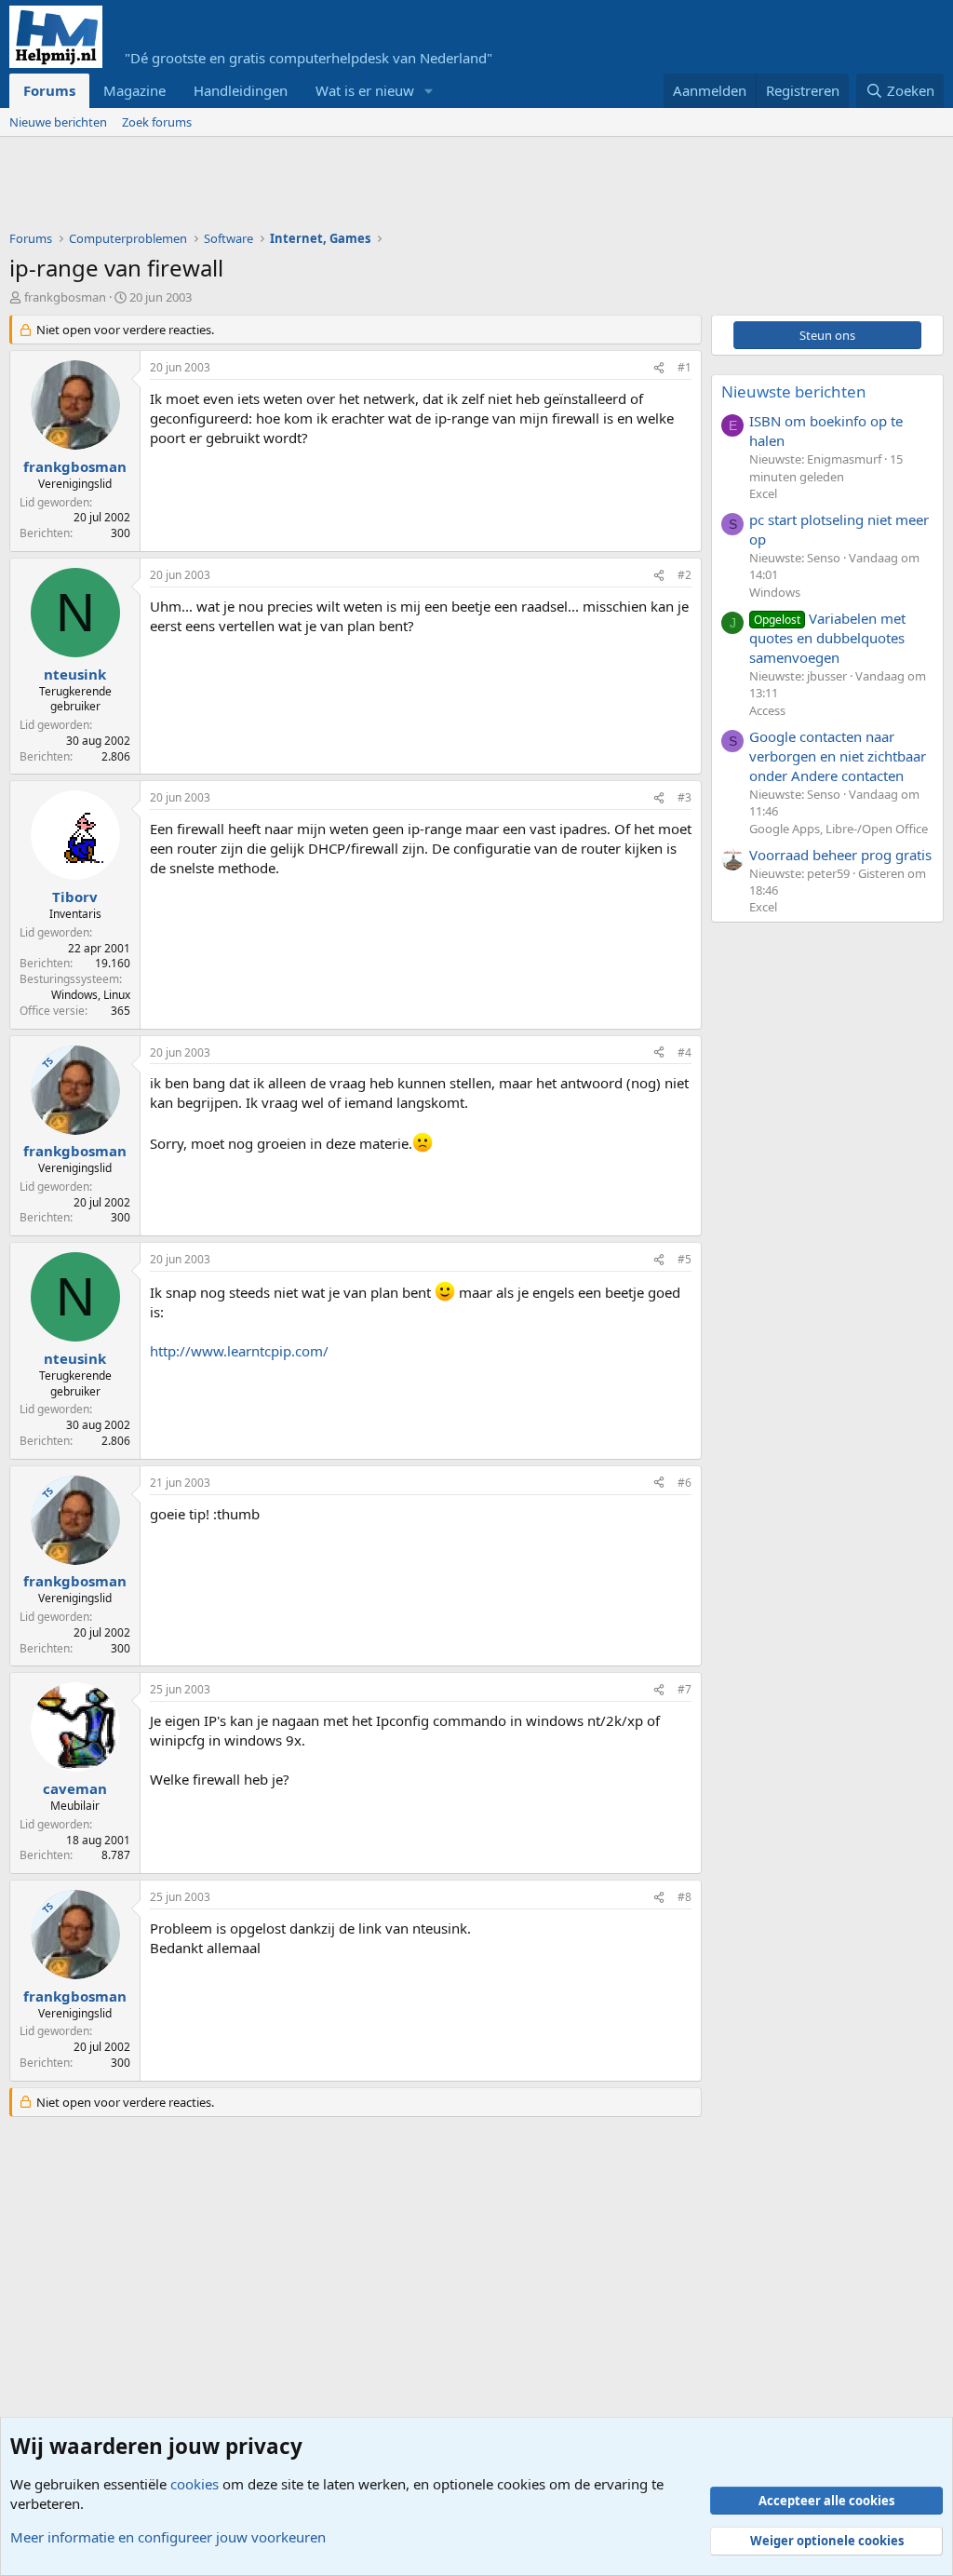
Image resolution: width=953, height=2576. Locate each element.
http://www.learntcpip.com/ (239, 1351)
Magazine (134, 90)
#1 (685, 367)
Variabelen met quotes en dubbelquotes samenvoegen (827, 638)
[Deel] (659, 368)
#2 (685, 575)
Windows (775, 592)
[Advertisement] (348, 188)
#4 (685, 1052)
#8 (685, 1897)
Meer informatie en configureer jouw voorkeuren (168, 2537)
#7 (685, 1689)
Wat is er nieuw (365, 90)
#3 (685, 797)
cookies (195, 2484)
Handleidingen (241, 90)
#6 (685, 1483)
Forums (49, 90)
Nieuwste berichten (794, 391)
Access (767, 710)
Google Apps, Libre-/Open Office (839, 829)
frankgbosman (65, 297)
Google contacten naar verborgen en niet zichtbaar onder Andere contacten (838, 756)
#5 (685, 1259)
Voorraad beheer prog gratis (840, 855)
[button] (429, 91)
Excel (763, 493)
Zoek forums (157, 122)
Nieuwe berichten (58, 122)
